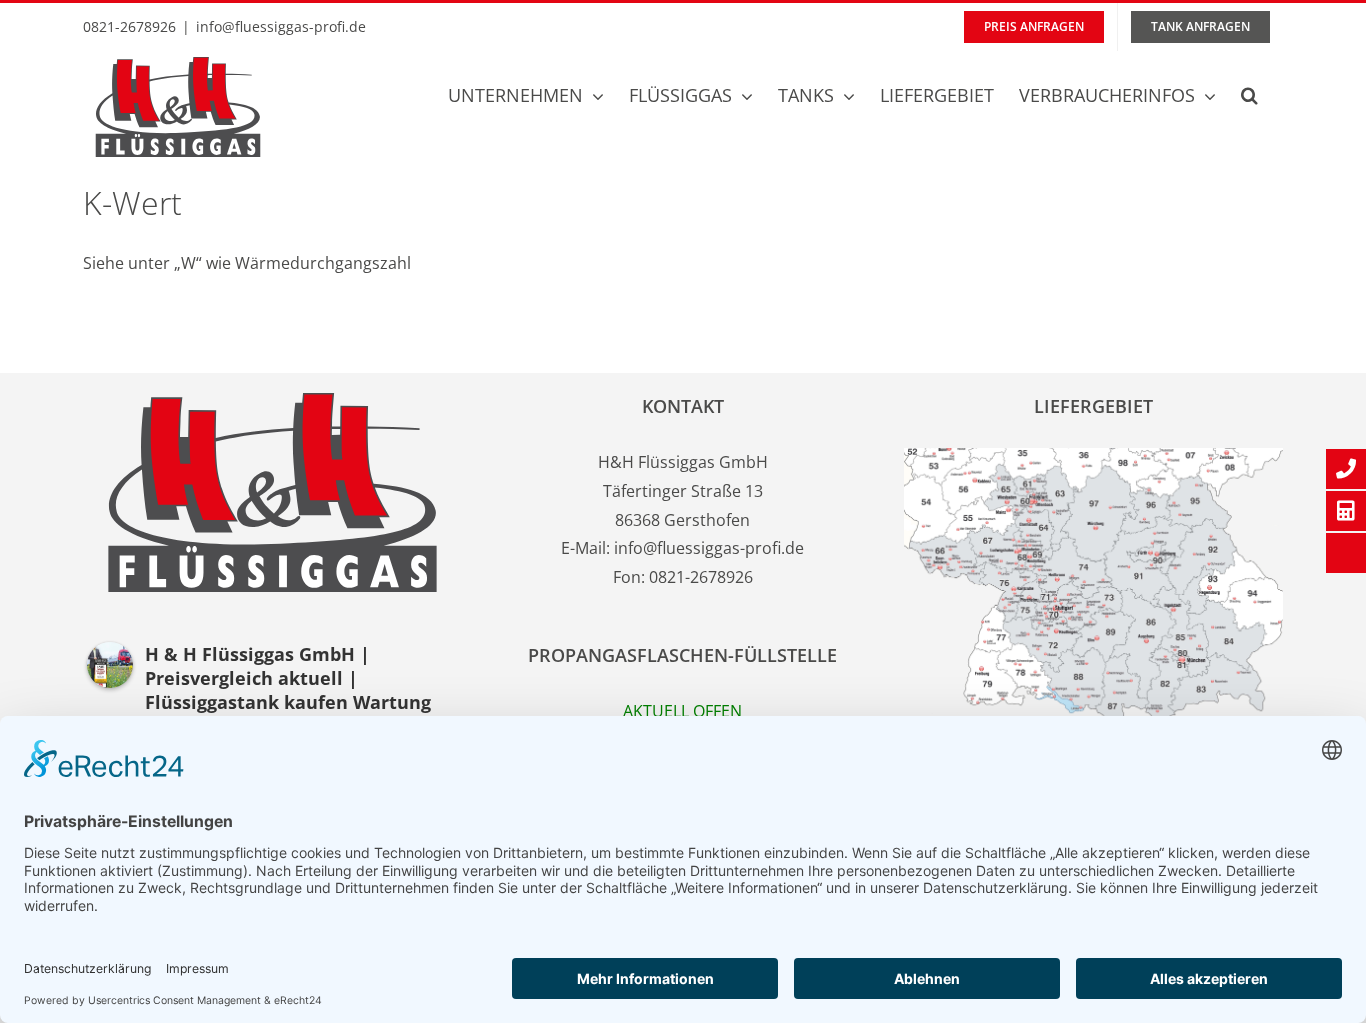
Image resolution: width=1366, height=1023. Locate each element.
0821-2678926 (701, 577)
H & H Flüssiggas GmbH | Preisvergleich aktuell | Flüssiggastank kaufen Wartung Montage (288, 690)
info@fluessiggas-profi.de (281, 26)
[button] (1249, 94)
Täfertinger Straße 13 (683, 491)
